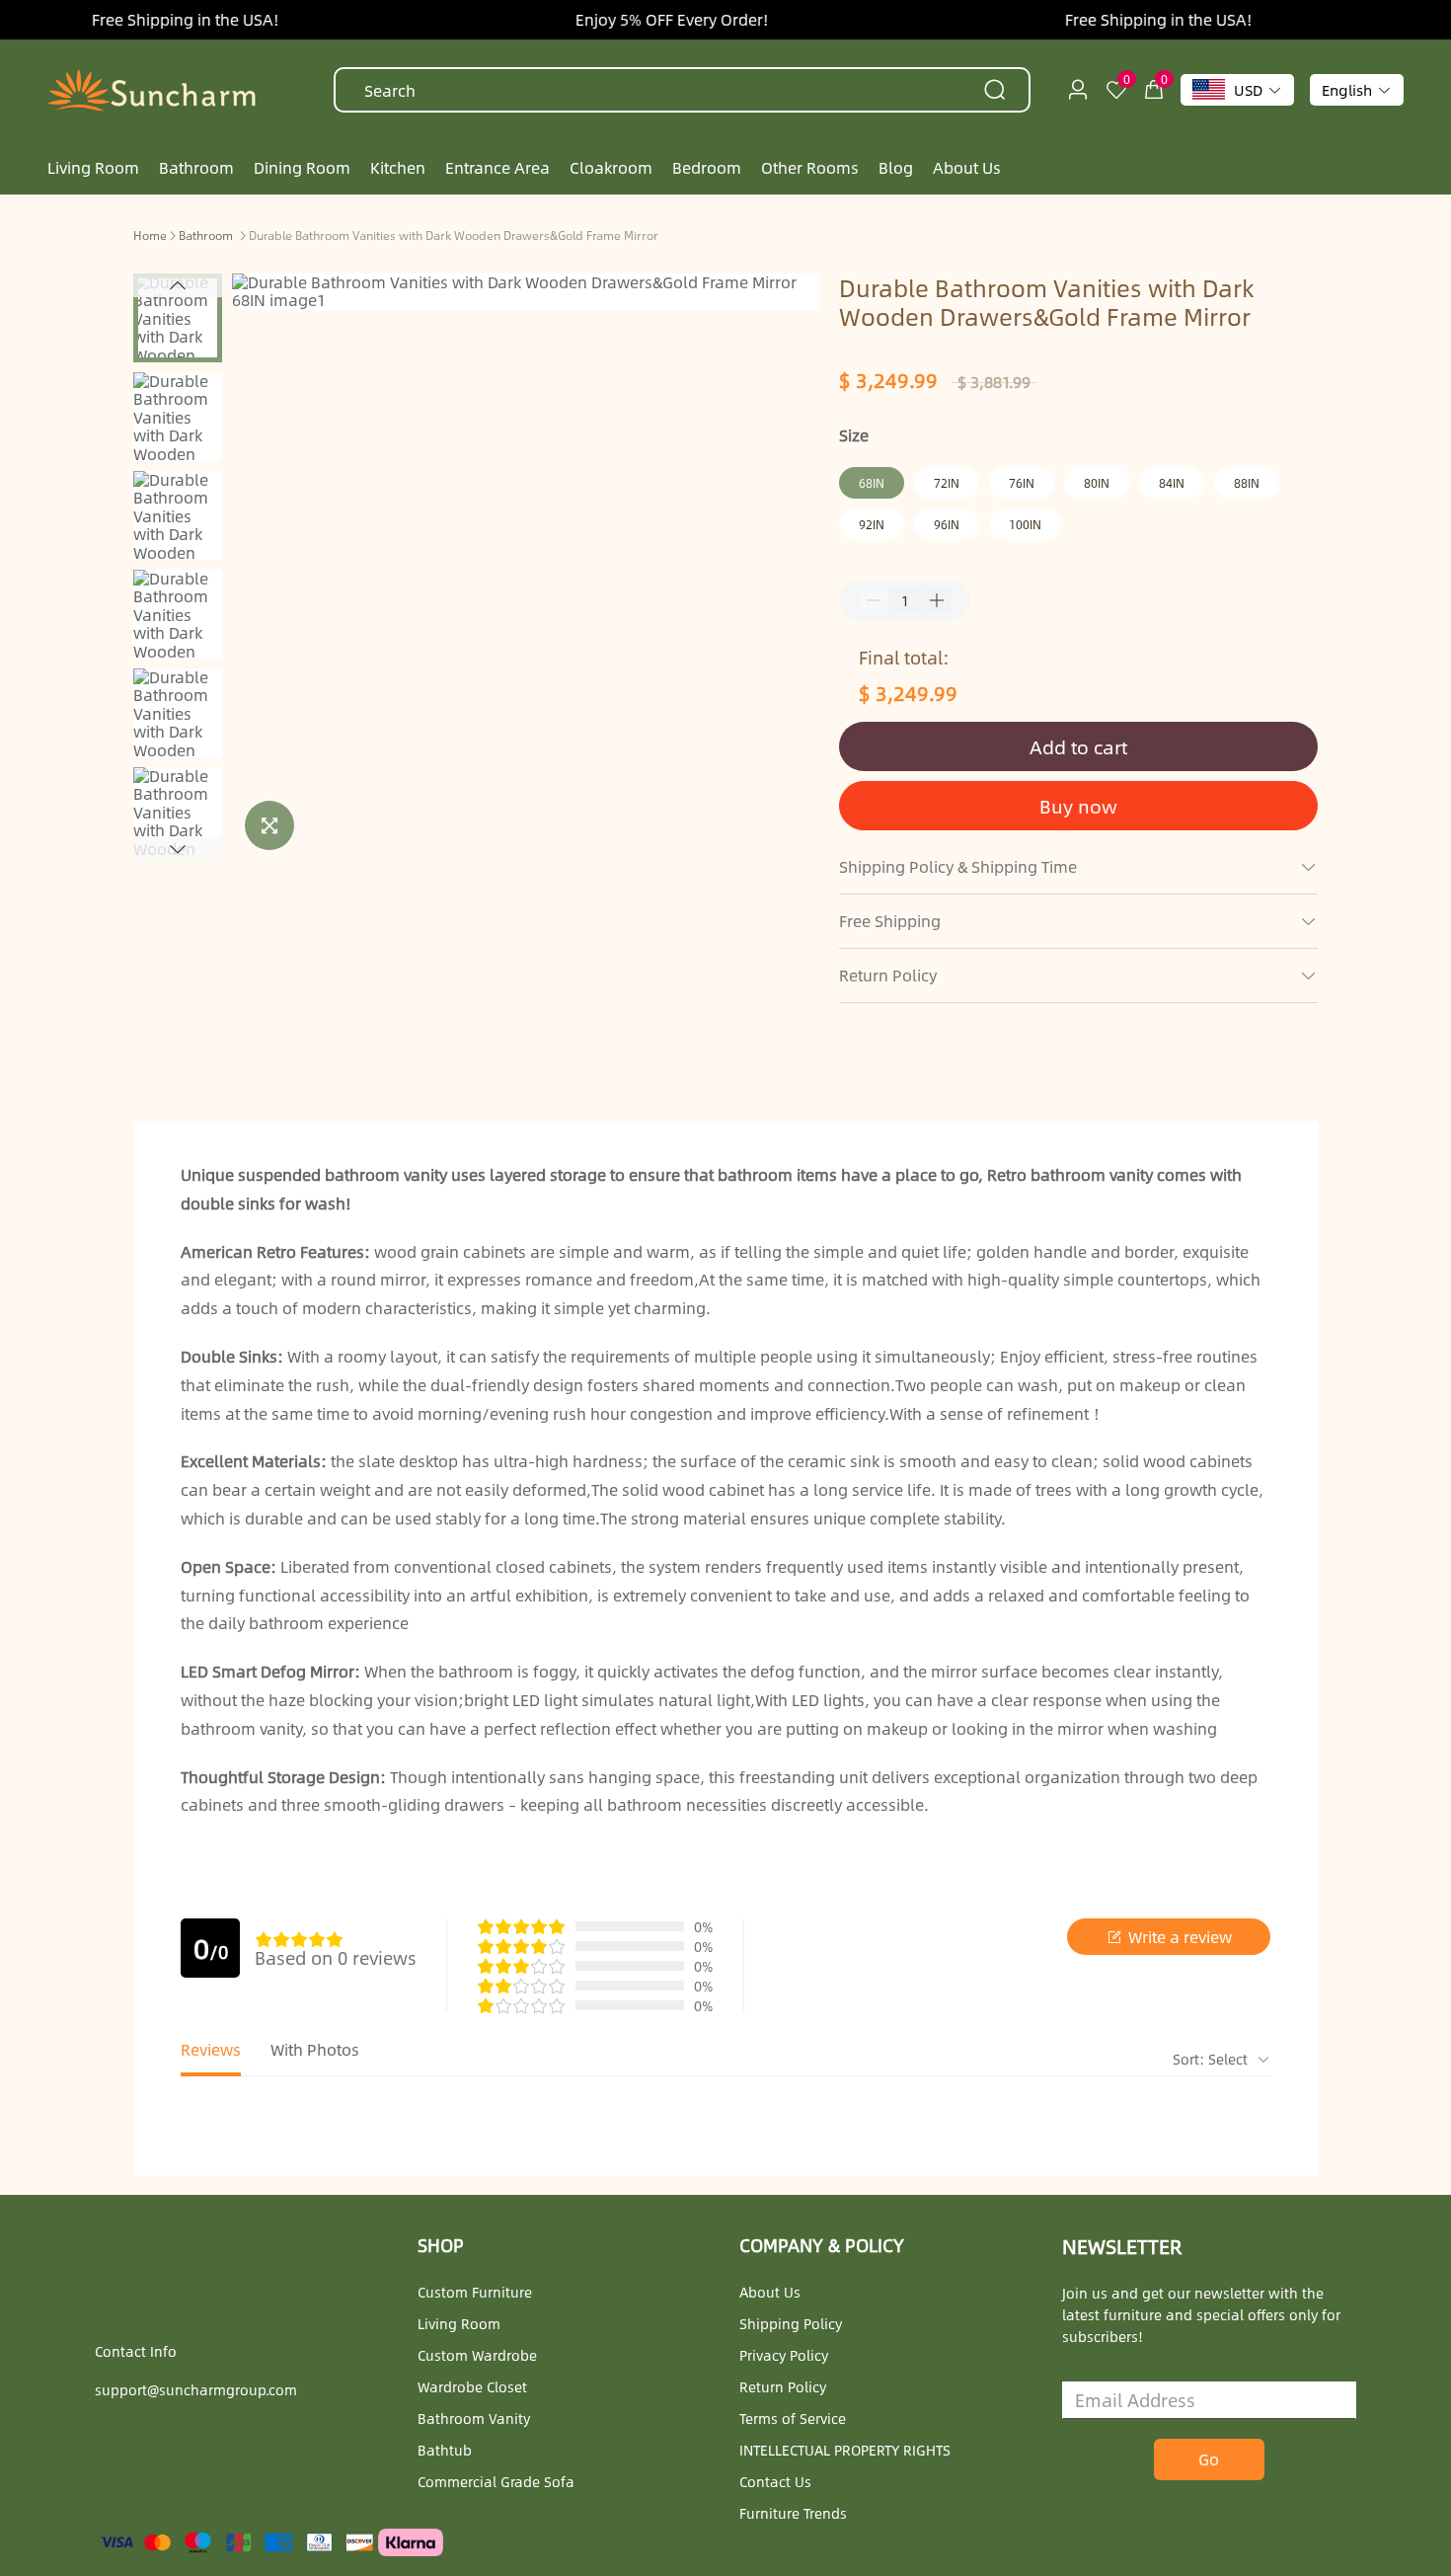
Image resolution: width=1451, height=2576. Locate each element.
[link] (150, 234)
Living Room (459, 2323)
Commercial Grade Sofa (496, 2481)
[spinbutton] (905, 600)
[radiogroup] (299, 1939)
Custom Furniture (475, 2292)
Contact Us (775, 2481)
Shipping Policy (791, 2323)
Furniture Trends (793, 2513)
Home (150, 235)
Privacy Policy (784, 2355)
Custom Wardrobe (477, 2355)
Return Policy (783, 2386)
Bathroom (206, 235)
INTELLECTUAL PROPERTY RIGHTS (845, 2450)
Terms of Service (793, 2418)
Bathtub (445, 2450)
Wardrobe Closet (472, 2386)
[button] (178, 285)
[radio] (264, 1939)
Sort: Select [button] (1212, 2059)
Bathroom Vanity (474, 2418)
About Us (770, 2292)
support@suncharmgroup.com (196, 2389)
